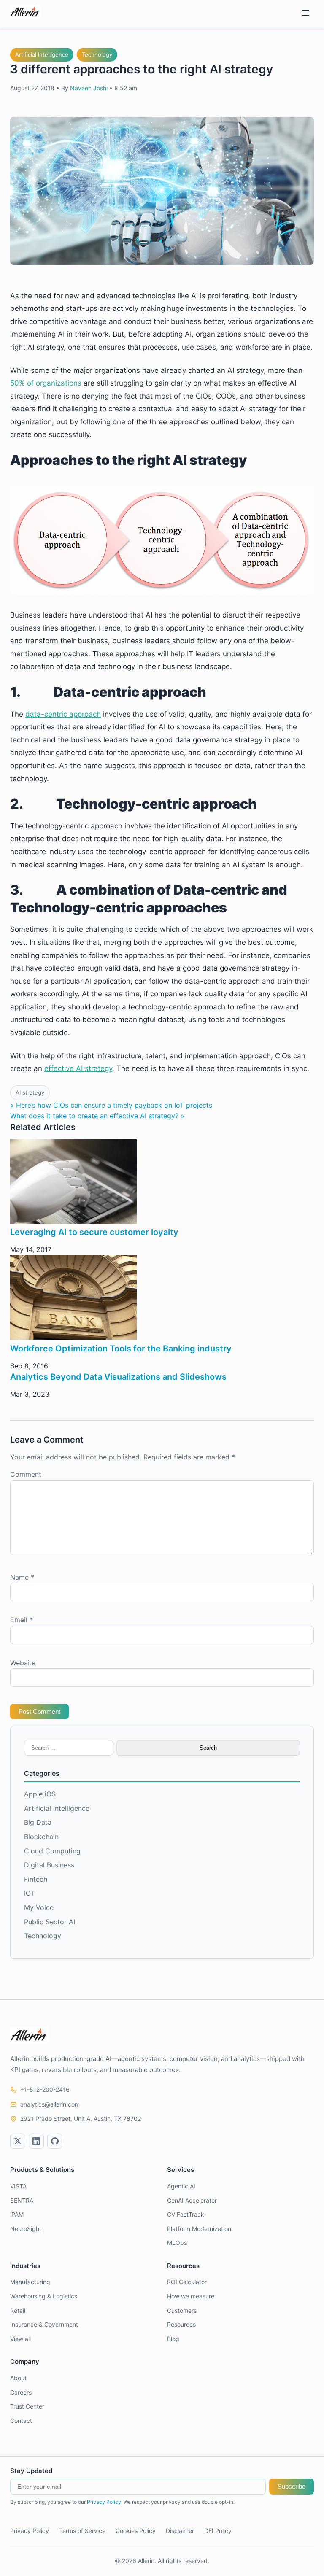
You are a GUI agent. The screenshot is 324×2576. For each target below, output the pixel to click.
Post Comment (39, 1711)
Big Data (38, 1822)
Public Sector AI (50, 1922)
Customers (182, 2310)
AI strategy (30, 1092)
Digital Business (49, 1865)
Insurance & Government (44, 2324)
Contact (21, 2421)
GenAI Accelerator (192, 2200)
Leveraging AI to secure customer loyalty (94, 1232)
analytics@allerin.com (50, 2104)
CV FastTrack (186, 2214)
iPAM (17, 2214)
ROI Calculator (187, 2282)
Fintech (36, 1879)
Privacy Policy (104, 2502)
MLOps (177, 2243)
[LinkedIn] (36, 2141)
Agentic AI (181, 2186)
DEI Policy (218, 2531)
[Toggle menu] (305, 14)
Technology (97, 54)
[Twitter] (18, 2141)
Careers (21, 2392)
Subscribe (292, 2486)
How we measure (191, 2296)
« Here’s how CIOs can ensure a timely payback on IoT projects (111, 1105)
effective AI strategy (78, 1068)
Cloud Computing (52, 1851)
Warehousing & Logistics (44, 2296)
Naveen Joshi (89, 88)
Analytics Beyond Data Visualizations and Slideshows (118, 1377)
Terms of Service (82, 2531)
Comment (26, 1474)
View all (20, 2339)
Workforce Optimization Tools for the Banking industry (121, 1349)
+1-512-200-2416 (45, 2089)
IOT (30, 1893)
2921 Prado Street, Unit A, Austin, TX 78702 (81, 2119)
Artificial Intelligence (42, 54)
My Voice (39, 1907)
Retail (18, 2310)
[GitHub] (55, 2141)
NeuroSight (26, 2229)
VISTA (18, 2186)
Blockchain (41, 1837)
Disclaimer (180, 2531)
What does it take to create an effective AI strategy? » (97, 1116)
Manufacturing (30, 2282)
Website (23, 1663)
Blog (173, 2339)
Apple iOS (40, 1794)
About (18, 2378)
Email (22, 1620)
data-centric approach (63, 714)
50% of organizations (46, 383)
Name (22, 1577)
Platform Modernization (199, 2229)
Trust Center (27, 2406)
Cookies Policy (136, 2531)
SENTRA (22, 2200)
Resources (181, 2324)
